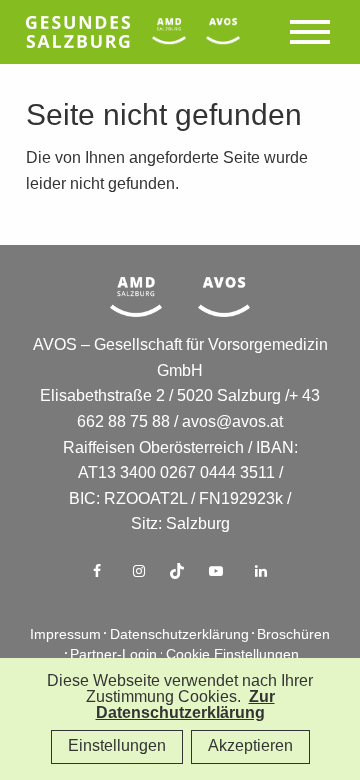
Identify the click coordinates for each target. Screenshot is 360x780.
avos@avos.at (232, 422)
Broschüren (293, 635)
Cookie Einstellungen (232, 655)
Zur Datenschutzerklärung (185, 705)
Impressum (65, 635)
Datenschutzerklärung (179, 635)
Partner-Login (113, 655)
